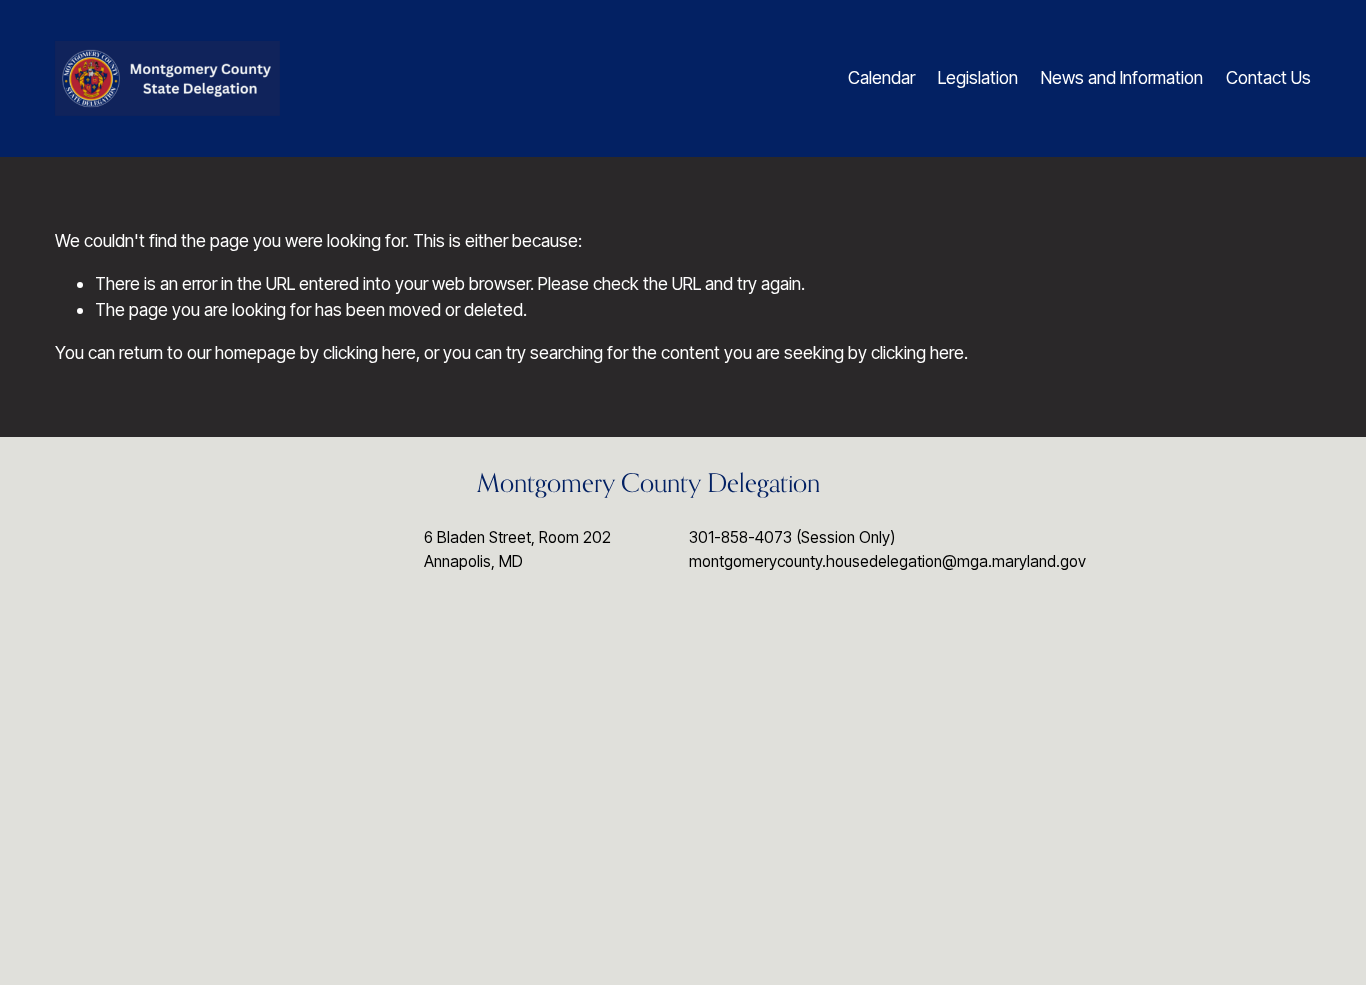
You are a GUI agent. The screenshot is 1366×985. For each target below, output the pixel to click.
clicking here (369, 352)
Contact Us (1268, 77)
